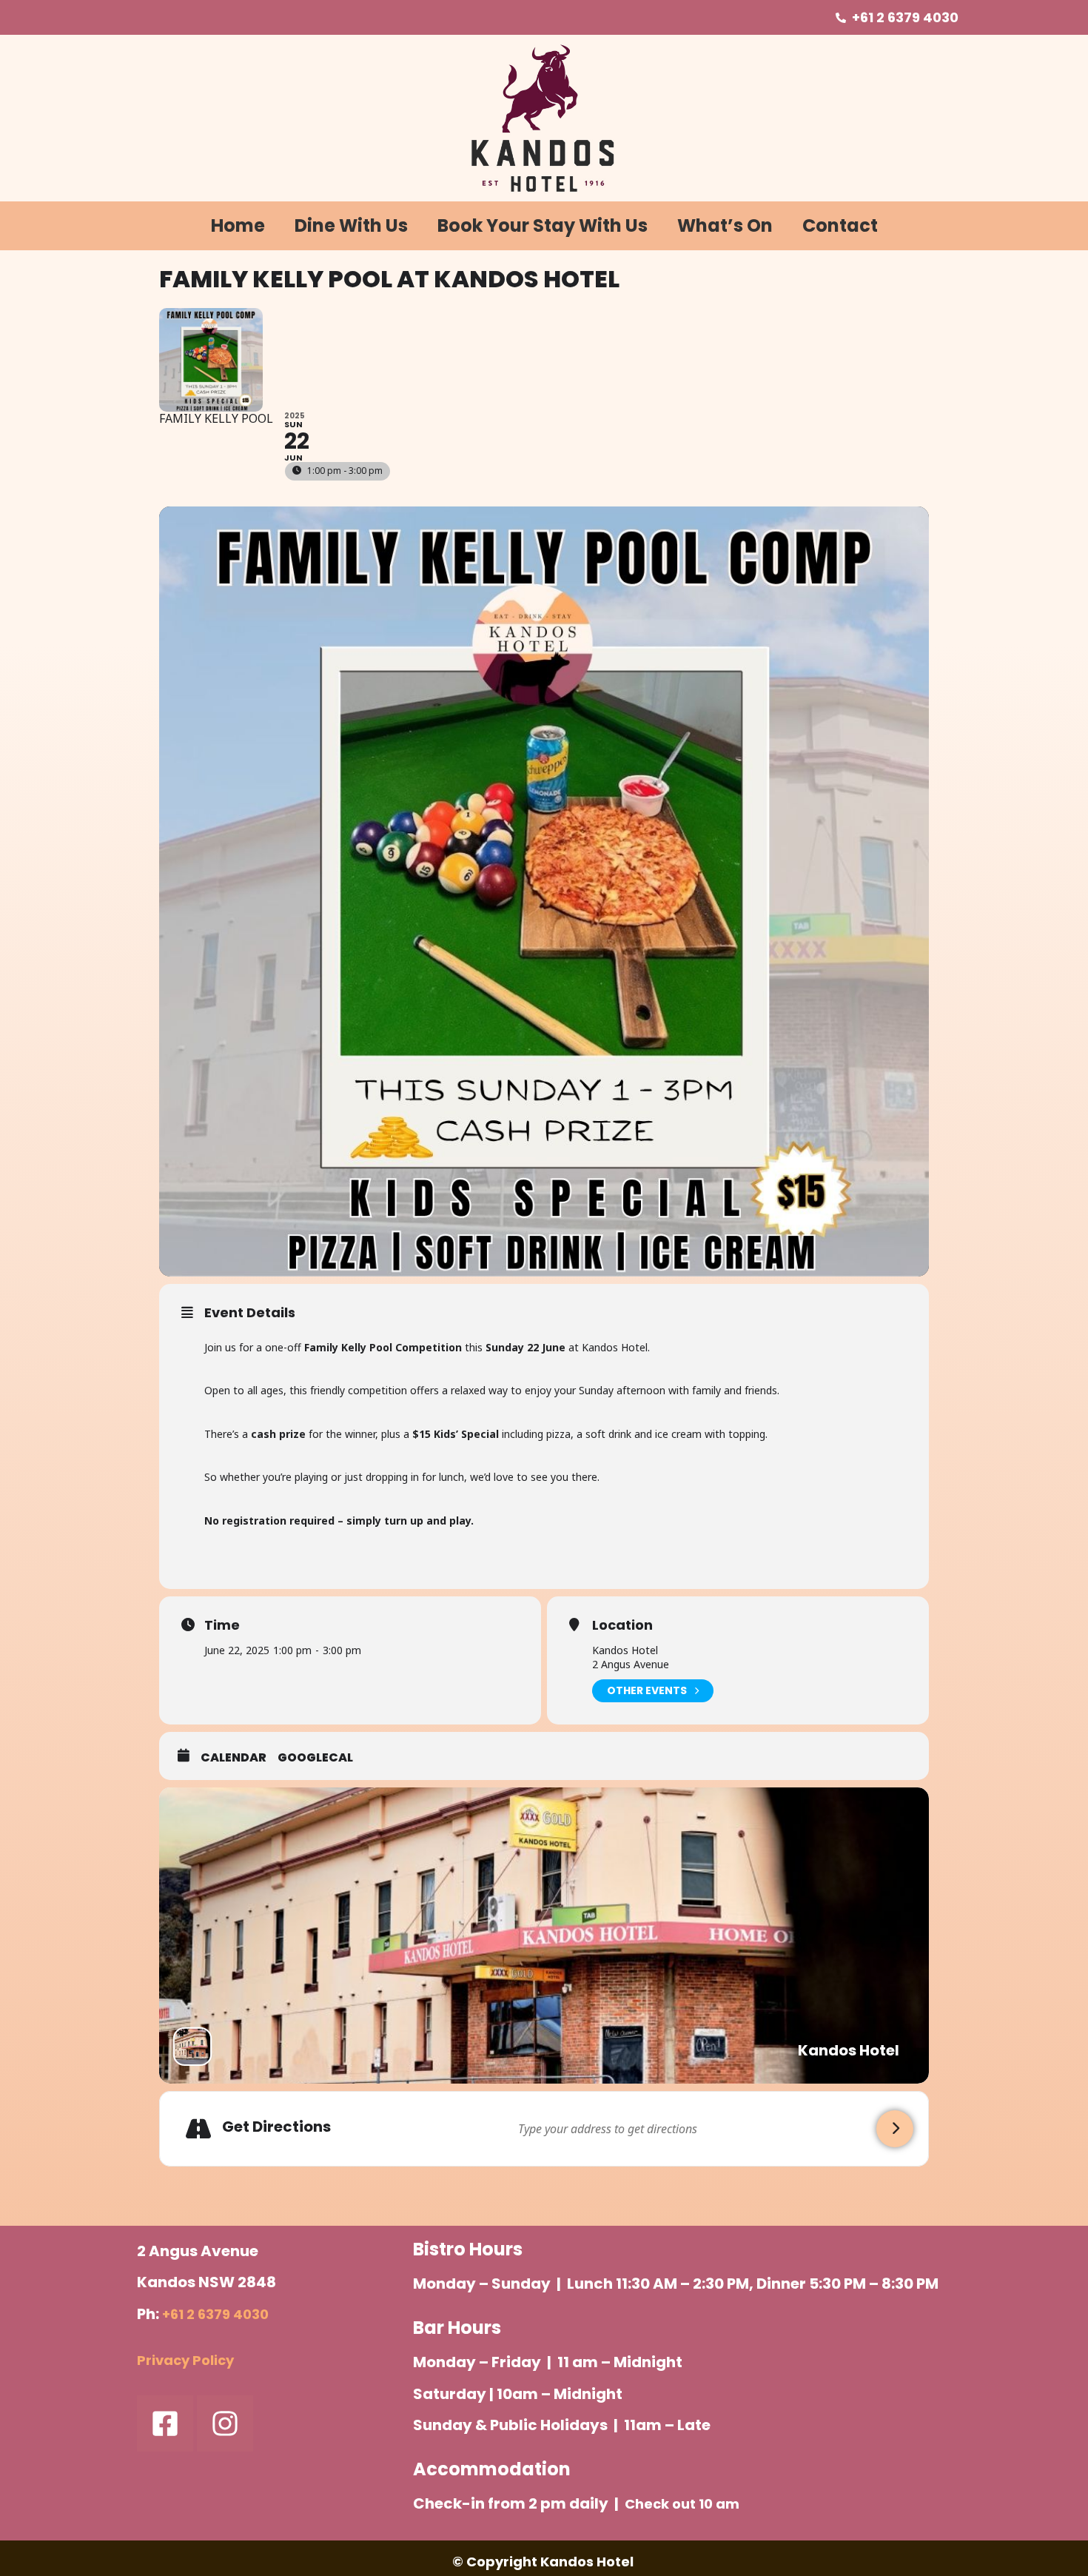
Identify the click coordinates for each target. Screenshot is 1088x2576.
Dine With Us (351, 225)
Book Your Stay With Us (543, 225)
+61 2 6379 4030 (215, 2314)
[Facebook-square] (165, 2423)
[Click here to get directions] (895, 2129)
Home (238, 225)
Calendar (234, 1758)
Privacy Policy (185, 2360)
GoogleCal (315, 1758)
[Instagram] (225, 2423)
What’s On (725, 225)
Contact (840, 225)
